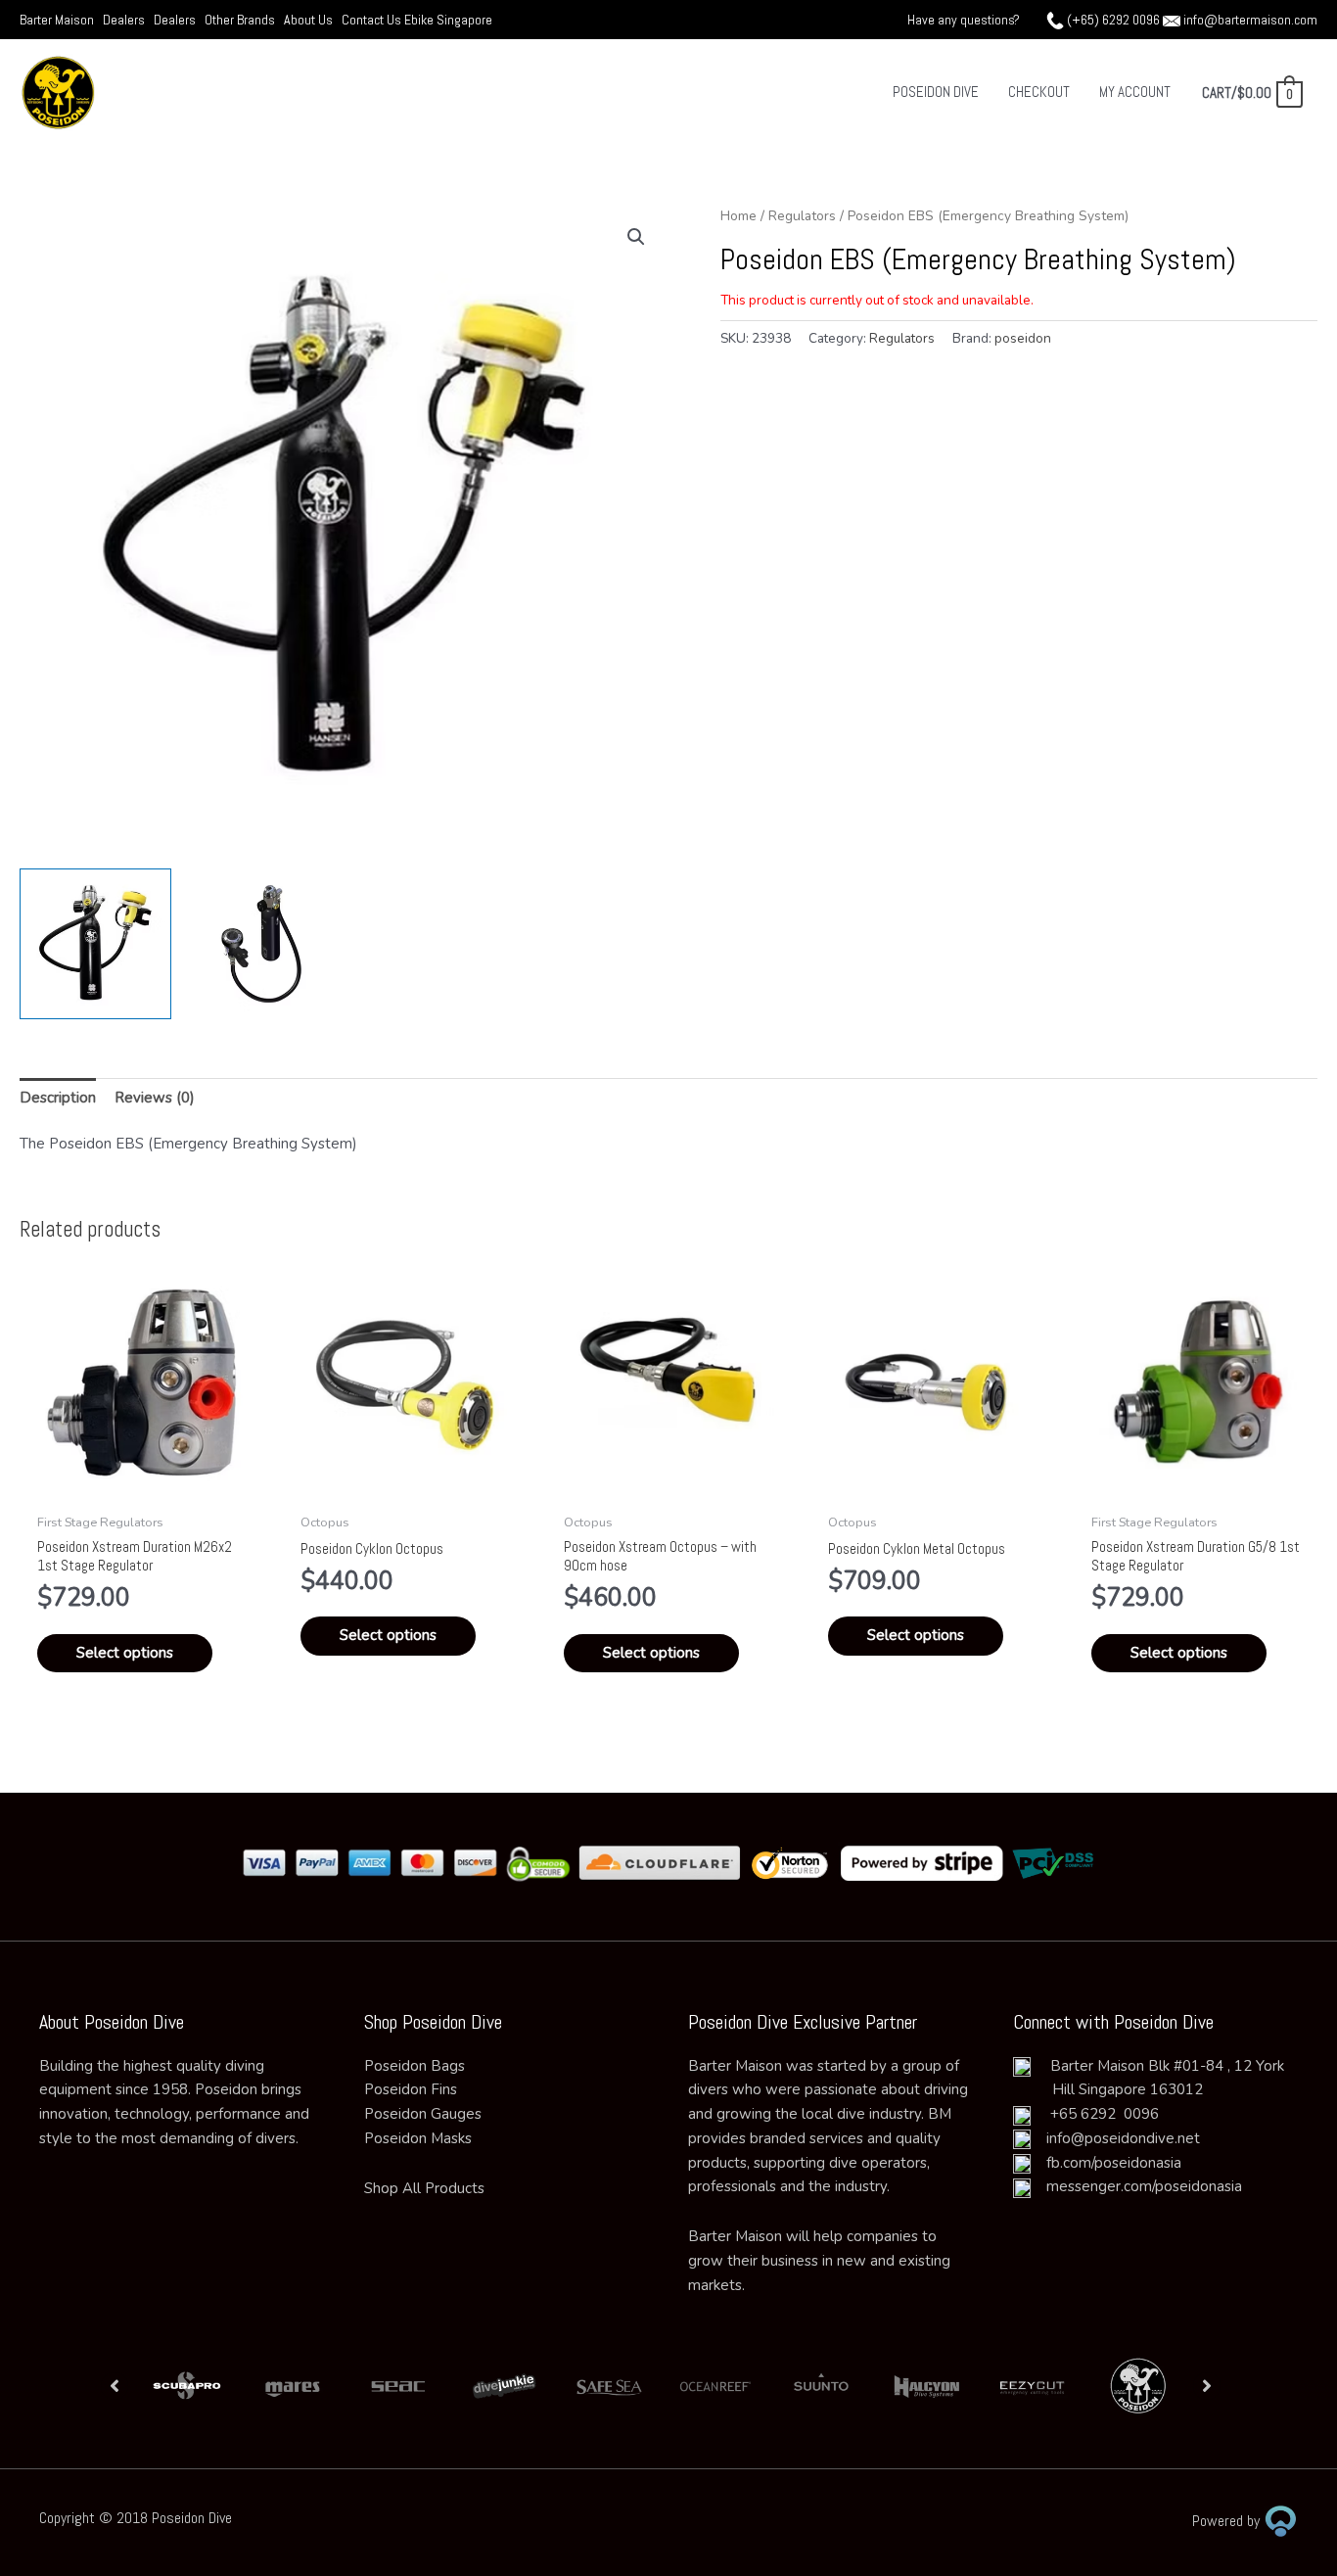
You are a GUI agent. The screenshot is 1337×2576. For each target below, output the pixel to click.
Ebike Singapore (448, 20)
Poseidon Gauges (423, 2114)
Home (738, 216)
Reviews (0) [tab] (155, 1098)
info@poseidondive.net (1123, 2138)
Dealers (124, 20)
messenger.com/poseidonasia (1136, 2186)
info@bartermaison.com (1250, 20)
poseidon (1023, 338)
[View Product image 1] (95, 944)
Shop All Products (424, 2188)
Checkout (1039, 92)
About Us (308, 20)
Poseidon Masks (418, 2138)
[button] (636, 237)
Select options (125, 1653)
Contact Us (373, 20)
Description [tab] (58, 1098)
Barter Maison (57, 20)
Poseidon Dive (936, 92)
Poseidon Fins (411, 2089)
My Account (1135, 92)
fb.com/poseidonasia (1106, 2163)
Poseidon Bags (415, 2066)
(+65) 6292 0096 (1113, 20)
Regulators (802, 216)
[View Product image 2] (262, 944)
